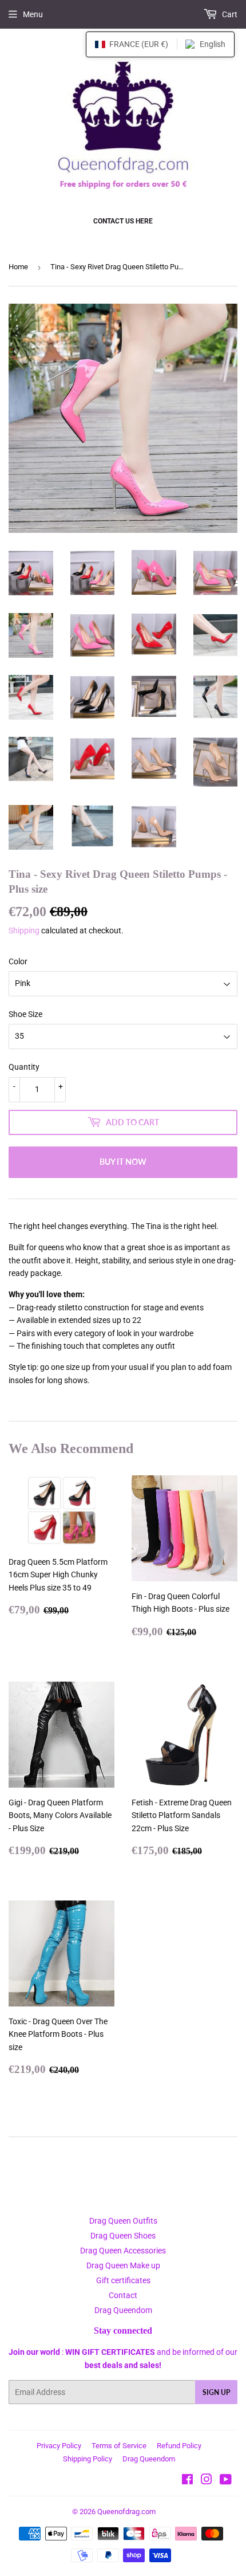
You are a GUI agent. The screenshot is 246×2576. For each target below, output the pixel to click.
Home (18, 267)
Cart (229, 14)
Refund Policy (179, 2446)
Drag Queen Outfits (123, 2221)
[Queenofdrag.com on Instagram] (207, 2481)
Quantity (24, 1067)
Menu (33, 14)
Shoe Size (25, 1014)
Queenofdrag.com (126, 2512)
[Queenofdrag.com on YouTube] (226, 2481)
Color (18, 961)
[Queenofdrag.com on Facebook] (187, 2481)
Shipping (24, 930)
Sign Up (216, 2392)
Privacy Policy (59, 2446)
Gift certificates (123, 2280)
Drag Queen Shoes (123, 2236)
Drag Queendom (123, 2310)
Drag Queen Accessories (123, 2251)
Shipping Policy (88, 2459)
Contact (123, 2295)
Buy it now (123, 1162)
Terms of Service (119, 2446)
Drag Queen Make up (123, 2265)
